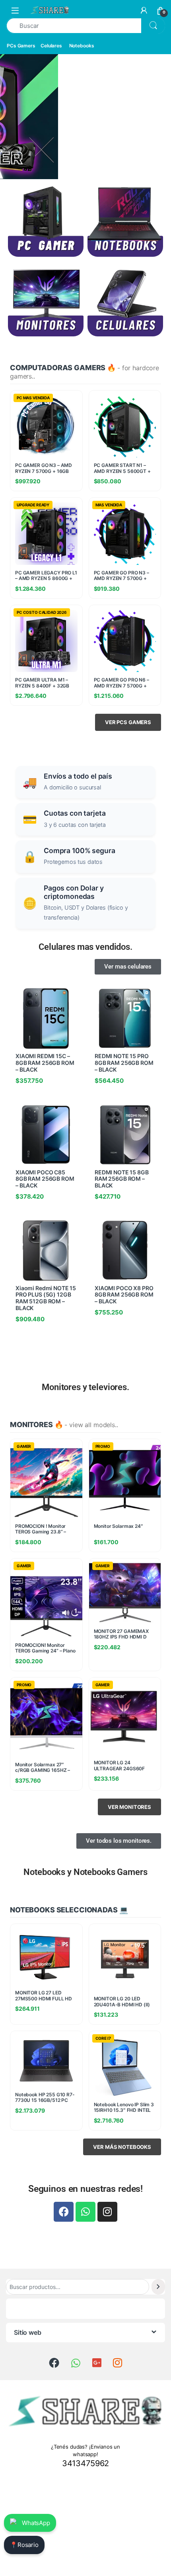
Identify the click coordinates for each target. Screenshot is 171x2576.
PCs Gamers (21, 46)
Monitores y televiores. (85, 1387)
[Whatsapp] (85, 2212)
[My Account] (144, 10)
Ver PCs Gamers (128, 722)
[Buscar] (158, 2287)
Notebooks (82, 46)
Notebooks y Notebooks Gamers (85, 1872)
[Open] (15, 10)
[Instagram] (107, 2212)
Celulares (51, 46)
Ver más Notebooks (122, 2147)
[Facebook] (64, 2212)
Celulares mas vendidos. (85, 947)
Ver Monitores (129, 1807)
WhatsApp (36, 2523)
